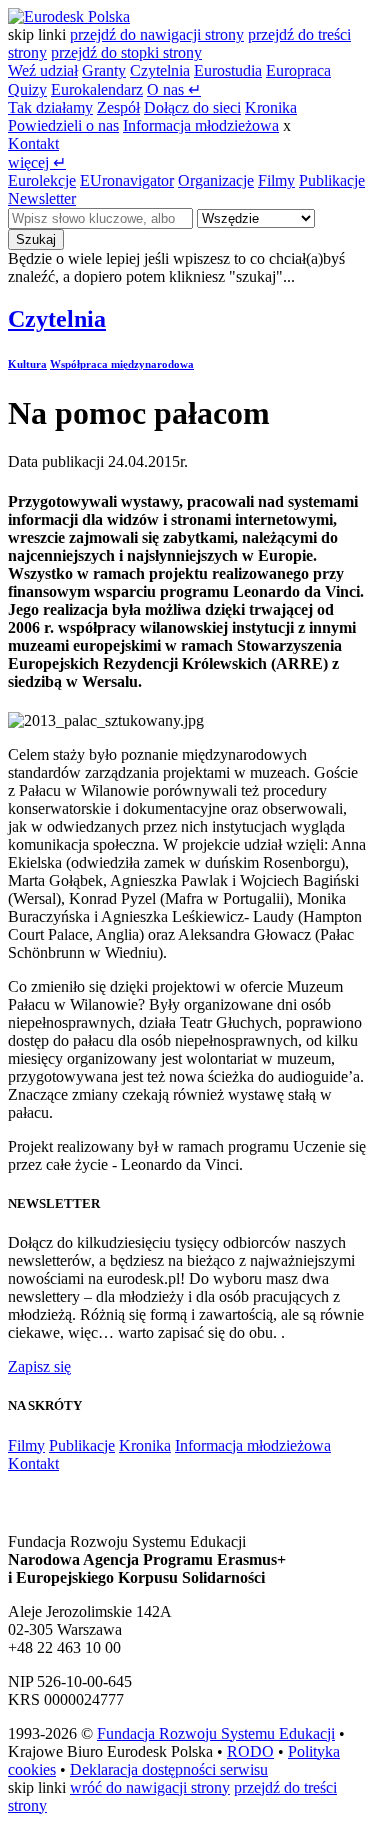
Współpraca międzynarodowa (122, 364)
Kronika (271, 107)
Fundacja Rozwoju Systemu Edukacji (216, 1733)
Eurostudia (228, 70)
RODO (250, 1751)
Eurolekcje (42, 180)
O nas (174, 89)
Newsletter (42, 198)
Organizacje (216, 180)
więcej (37, 162)
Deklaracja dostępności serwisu (169, 1769)
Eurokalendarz (97, 89)
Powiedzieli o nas (63, 125)
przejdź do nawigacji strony (157, 34)
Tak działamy (50, 107)
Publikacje (332, 180)
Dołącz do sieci (192, 107)
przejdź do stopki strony (126, 52)
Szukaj (36, 239)
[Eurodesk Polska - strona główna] (69, 16)
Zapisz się (39, 1366)
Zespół (118, 107)
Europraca (298, 70)
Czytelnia (160, 70)
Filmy (276, 180)
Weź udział (43, 70)
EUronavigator (127, 180)
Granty (104, 70)
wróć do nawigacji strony (150, 1787)
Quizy (27, 89)
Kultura (27, 364)
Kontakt (33, 143)
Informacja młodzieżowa (201, 125)
